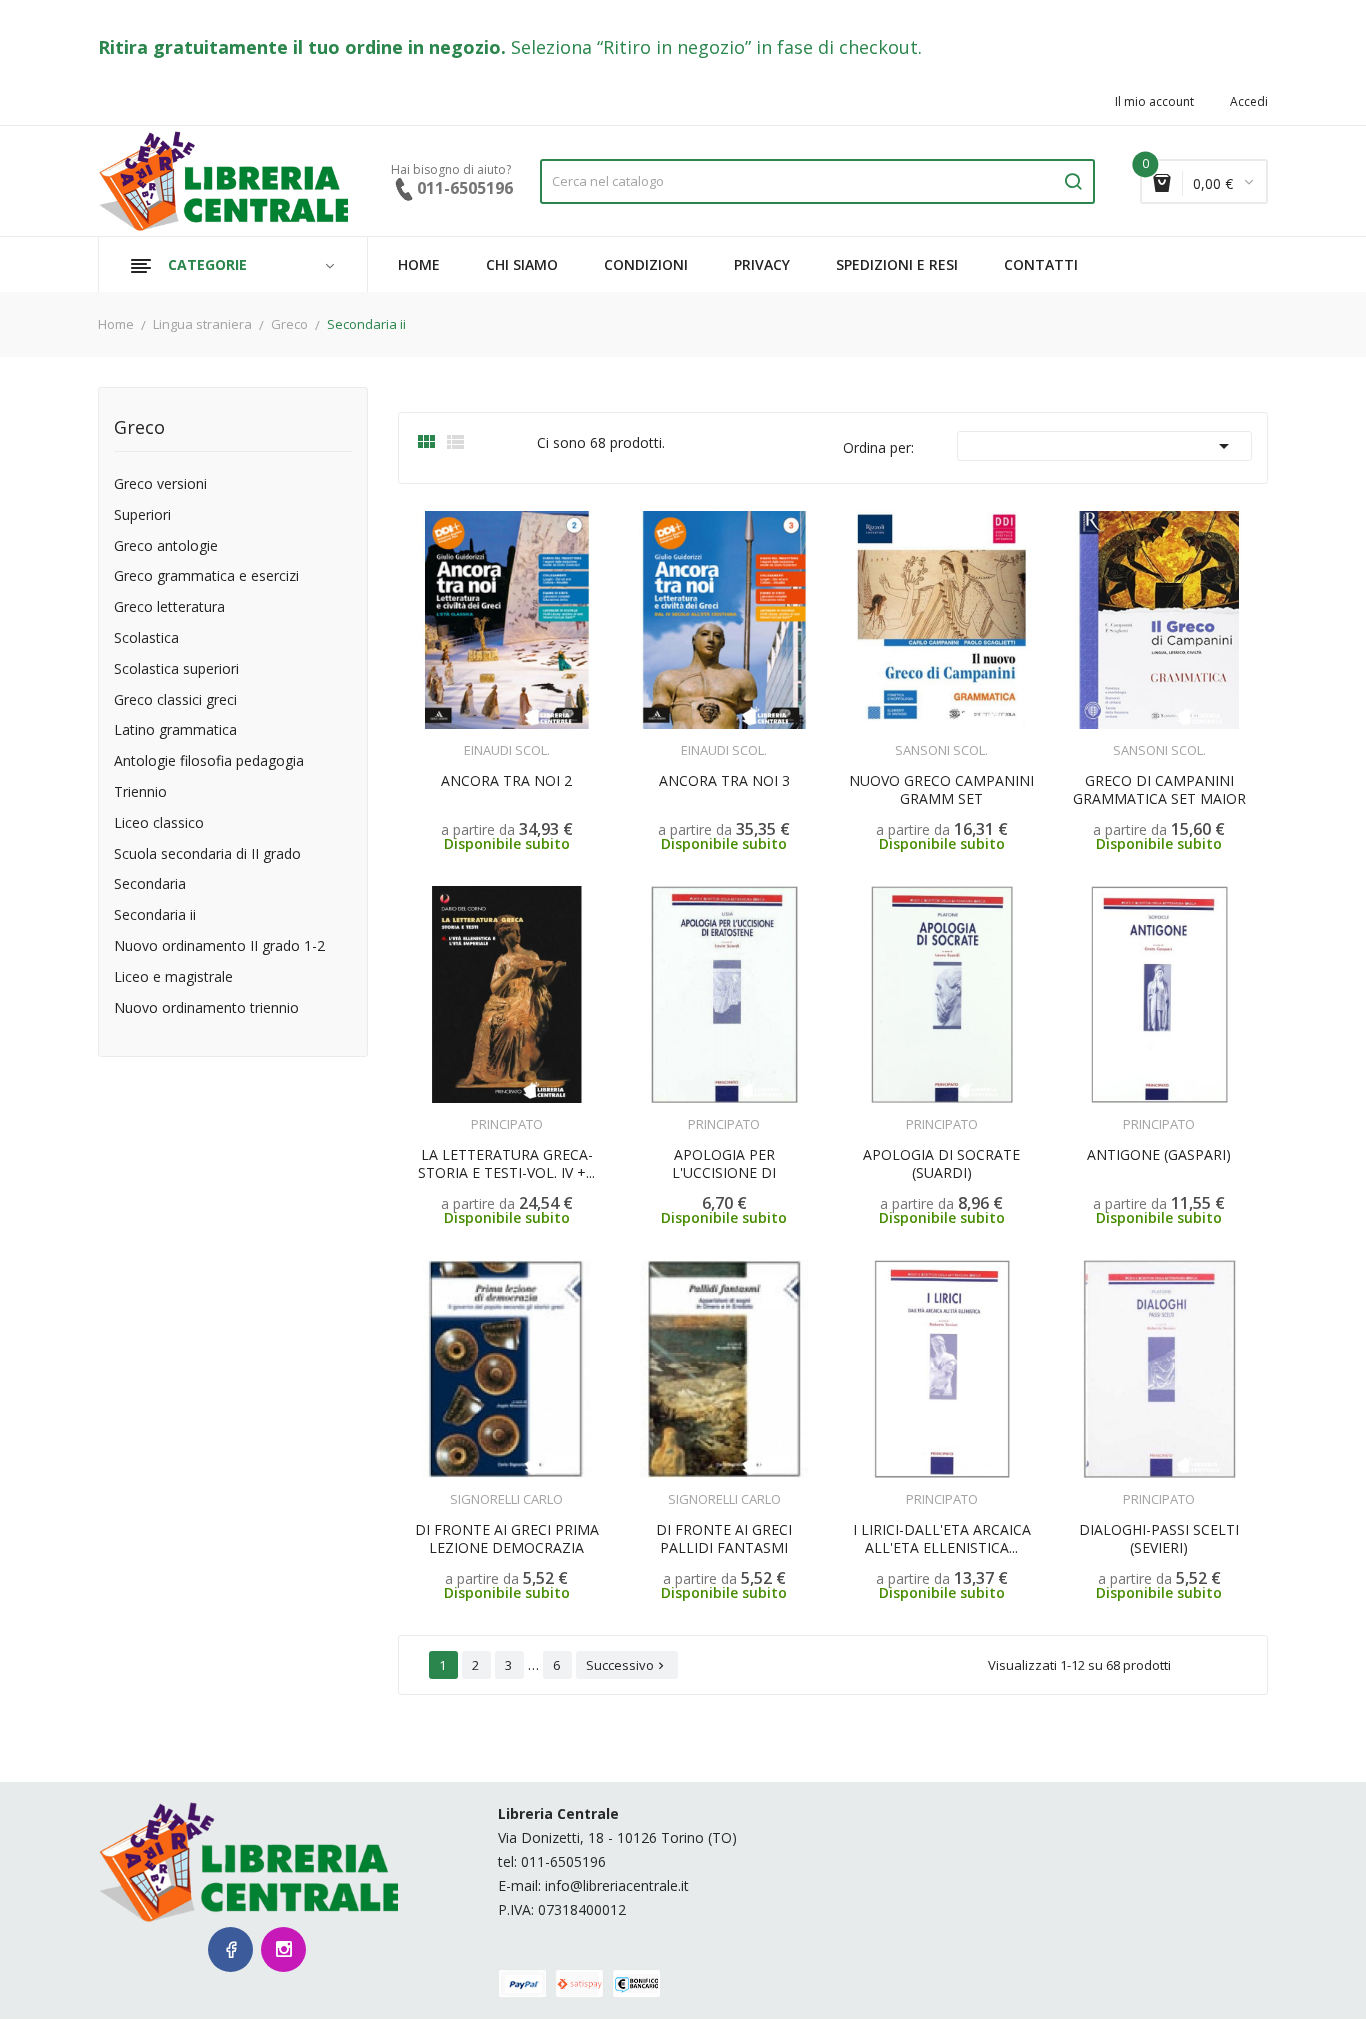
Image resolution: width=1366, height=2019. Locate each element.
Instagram (283, 1949)
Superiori (142, 515)
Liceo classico (159, 823)
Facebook (230, 1949)
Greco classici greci (175, 700)
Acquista (742, 1111)
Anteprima (463, 738)
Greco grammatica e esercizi (206, 576)
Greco (139, 428)
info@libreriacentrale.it (617, 1885)
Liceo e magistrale (173, 977)
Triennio (140, 792)
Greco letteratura (169, 607)
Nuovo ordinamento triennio (206, 1008)
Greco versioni (160, 484)
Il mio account (1154, 102)
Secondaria (150, 884)
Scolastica (146, 638)
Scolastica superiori (176, 669)
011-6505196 (563, 1861)
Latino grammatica (175, 730)
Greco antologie (166, 546)
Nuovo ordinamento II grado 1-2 (219, 946)
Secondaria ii (155, 915)
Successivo (627, 1665)
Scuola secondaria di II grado (207, 854)
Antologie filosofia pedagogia (209, 761)
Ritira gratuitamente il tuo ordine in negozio (299, 47)
